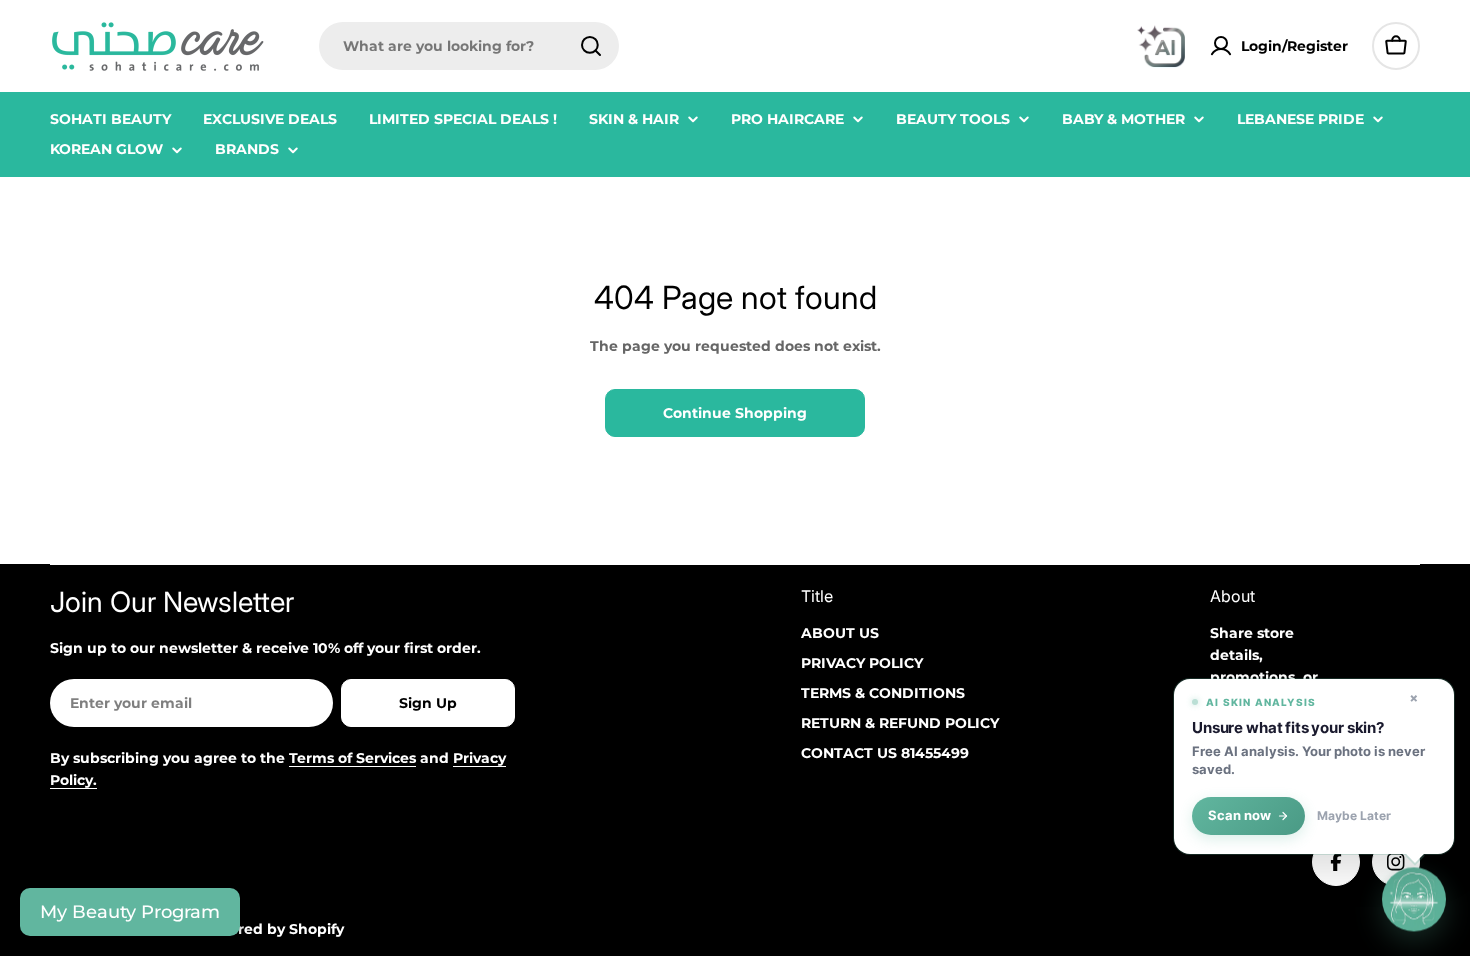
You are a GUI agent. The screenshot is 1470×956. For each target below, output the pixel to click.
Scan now (1239, 815)
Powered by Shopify (270, 929)
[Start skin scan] (1414, 900)
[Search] (591, 46)
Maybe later (1354, 816)
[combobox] (469, 46)
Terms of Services (352, 758)
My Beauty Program (130, 912)
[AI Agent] (1161, 46)
